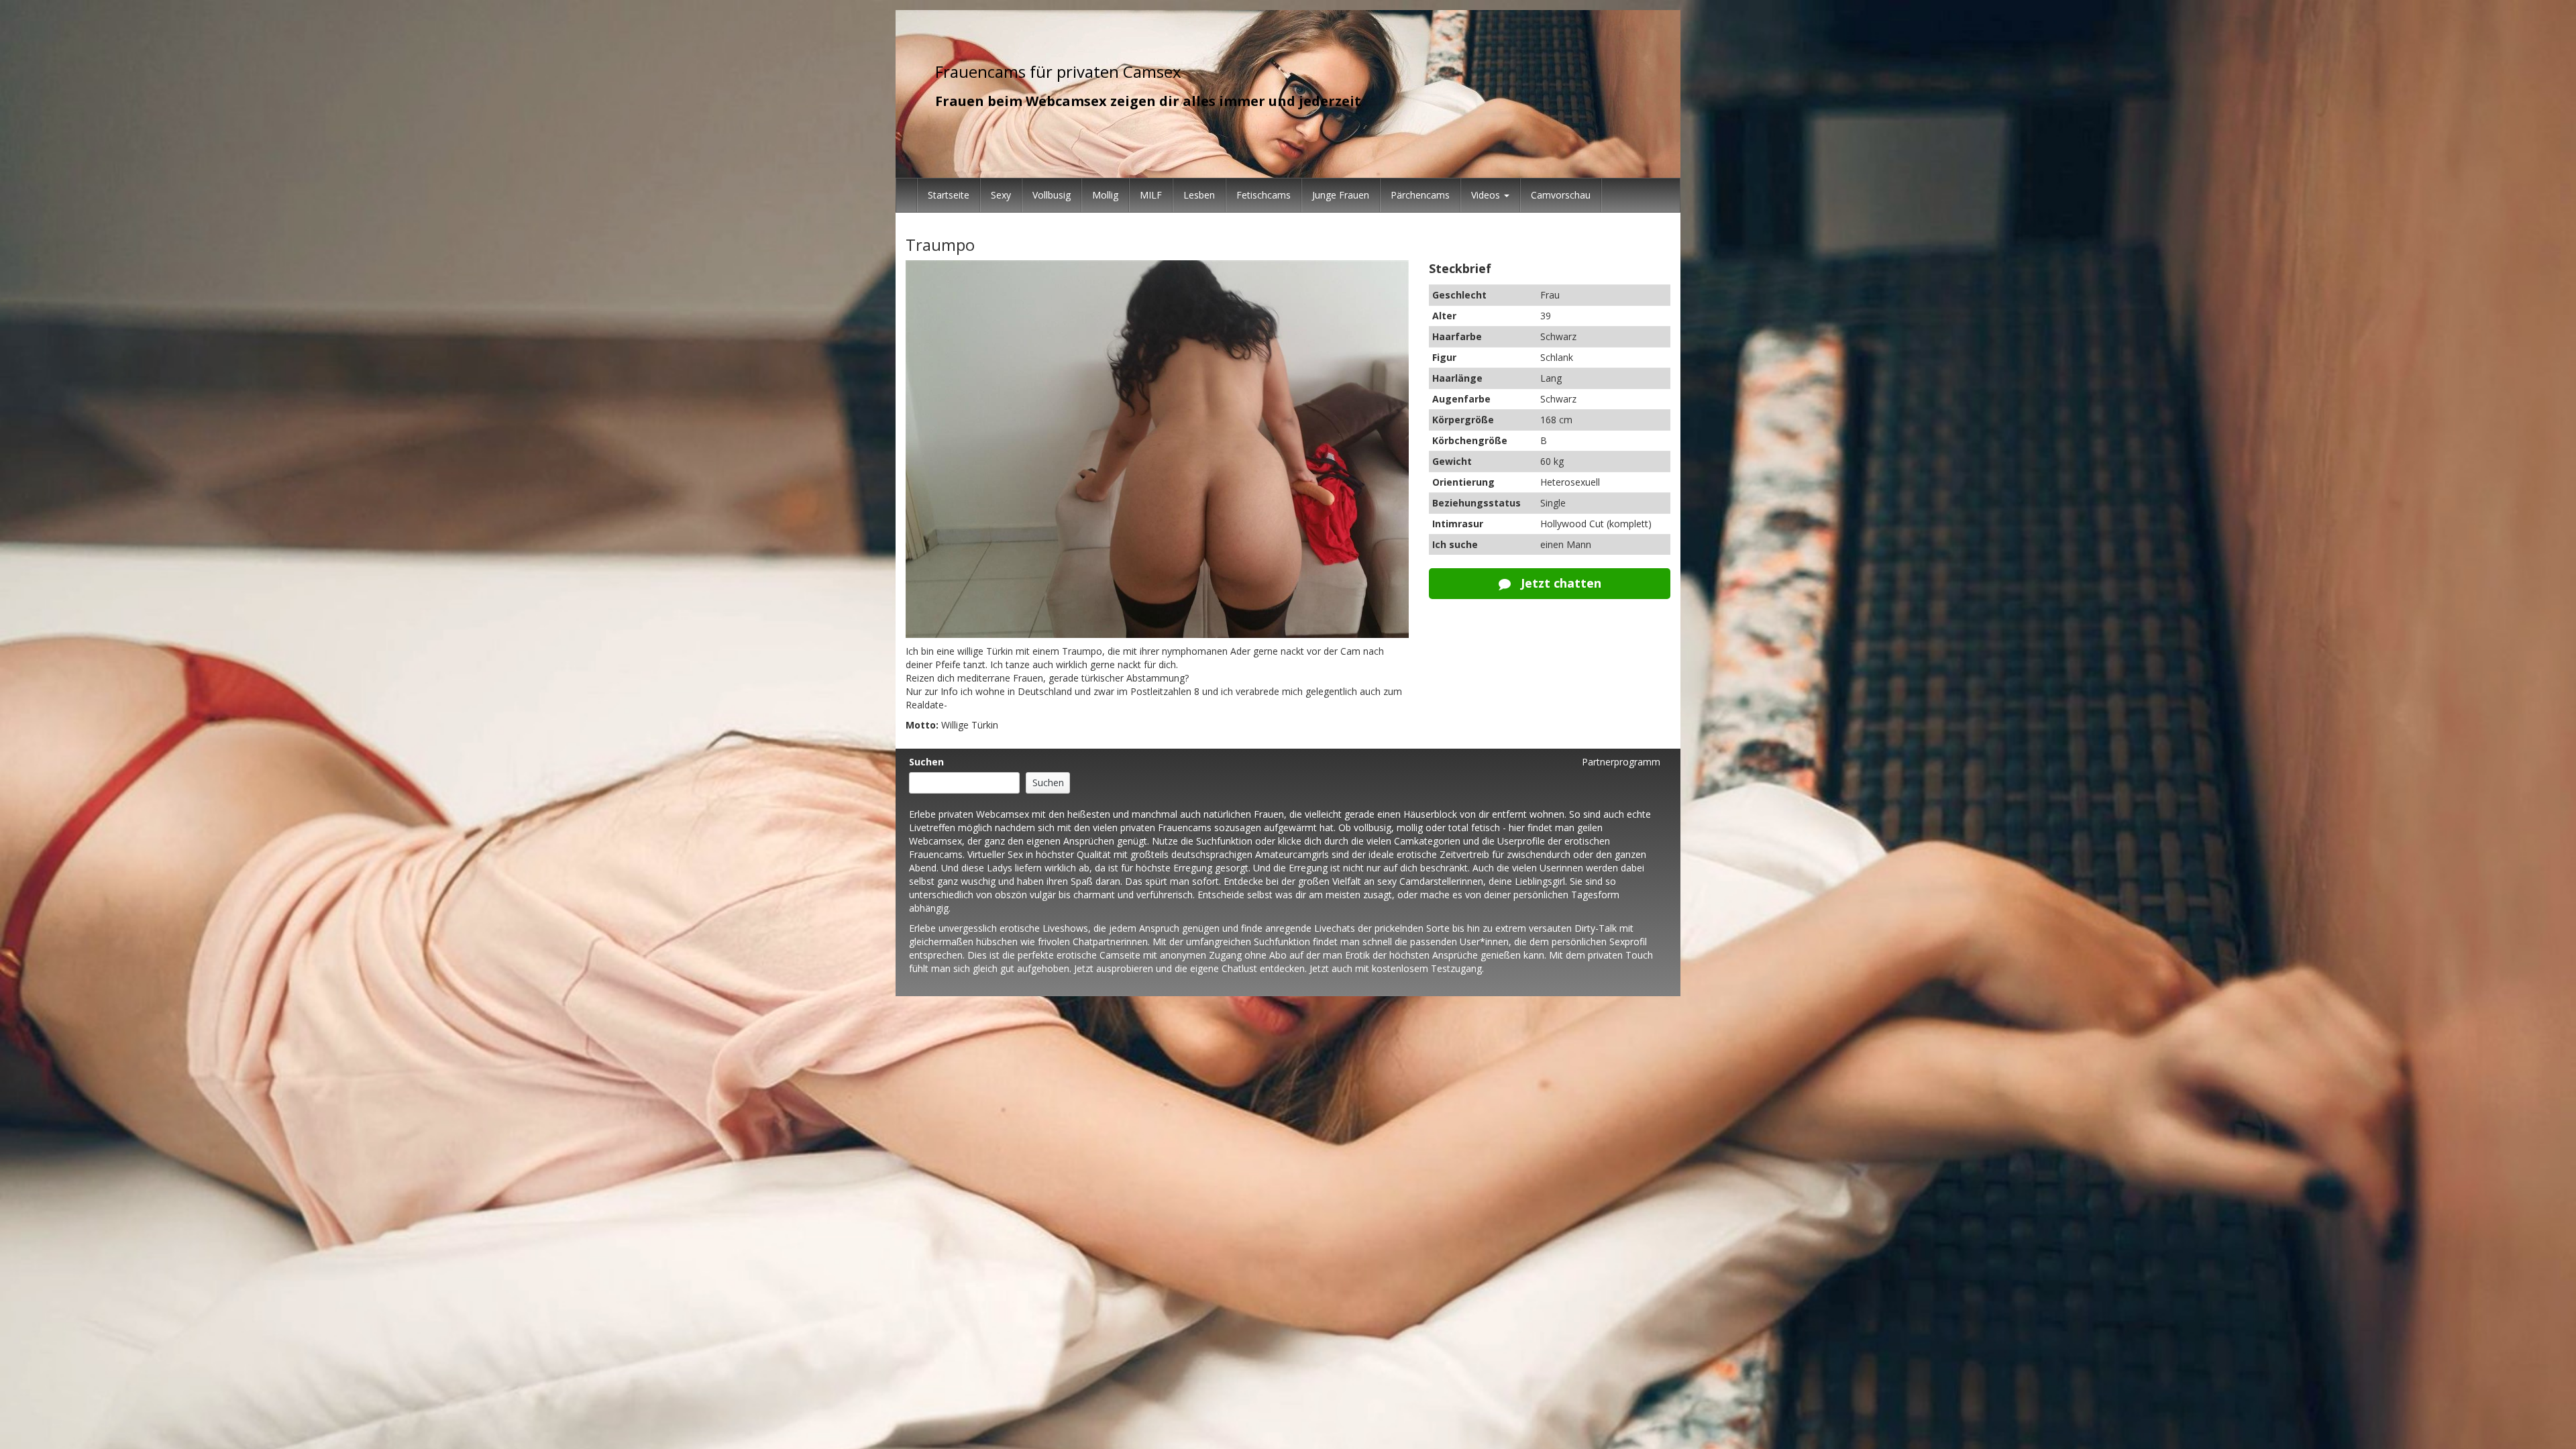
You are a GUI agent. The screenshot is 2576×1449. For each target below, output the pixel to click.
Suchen (926, 762)
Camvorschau (1561, 195)
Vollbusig (1052, 195)
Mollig (1105, 195)
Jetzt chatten (1559, 583)
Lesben (1199, 195)
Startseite (949, 195)
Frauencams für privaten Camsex (1058, 71)
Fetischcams (1264, 195)
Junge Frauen (1341, 195)
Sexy (1001, 195)
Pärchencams (1420, 195)
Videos (1487, 195)
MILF (1151, 195)
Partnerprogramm (1621, 762)
